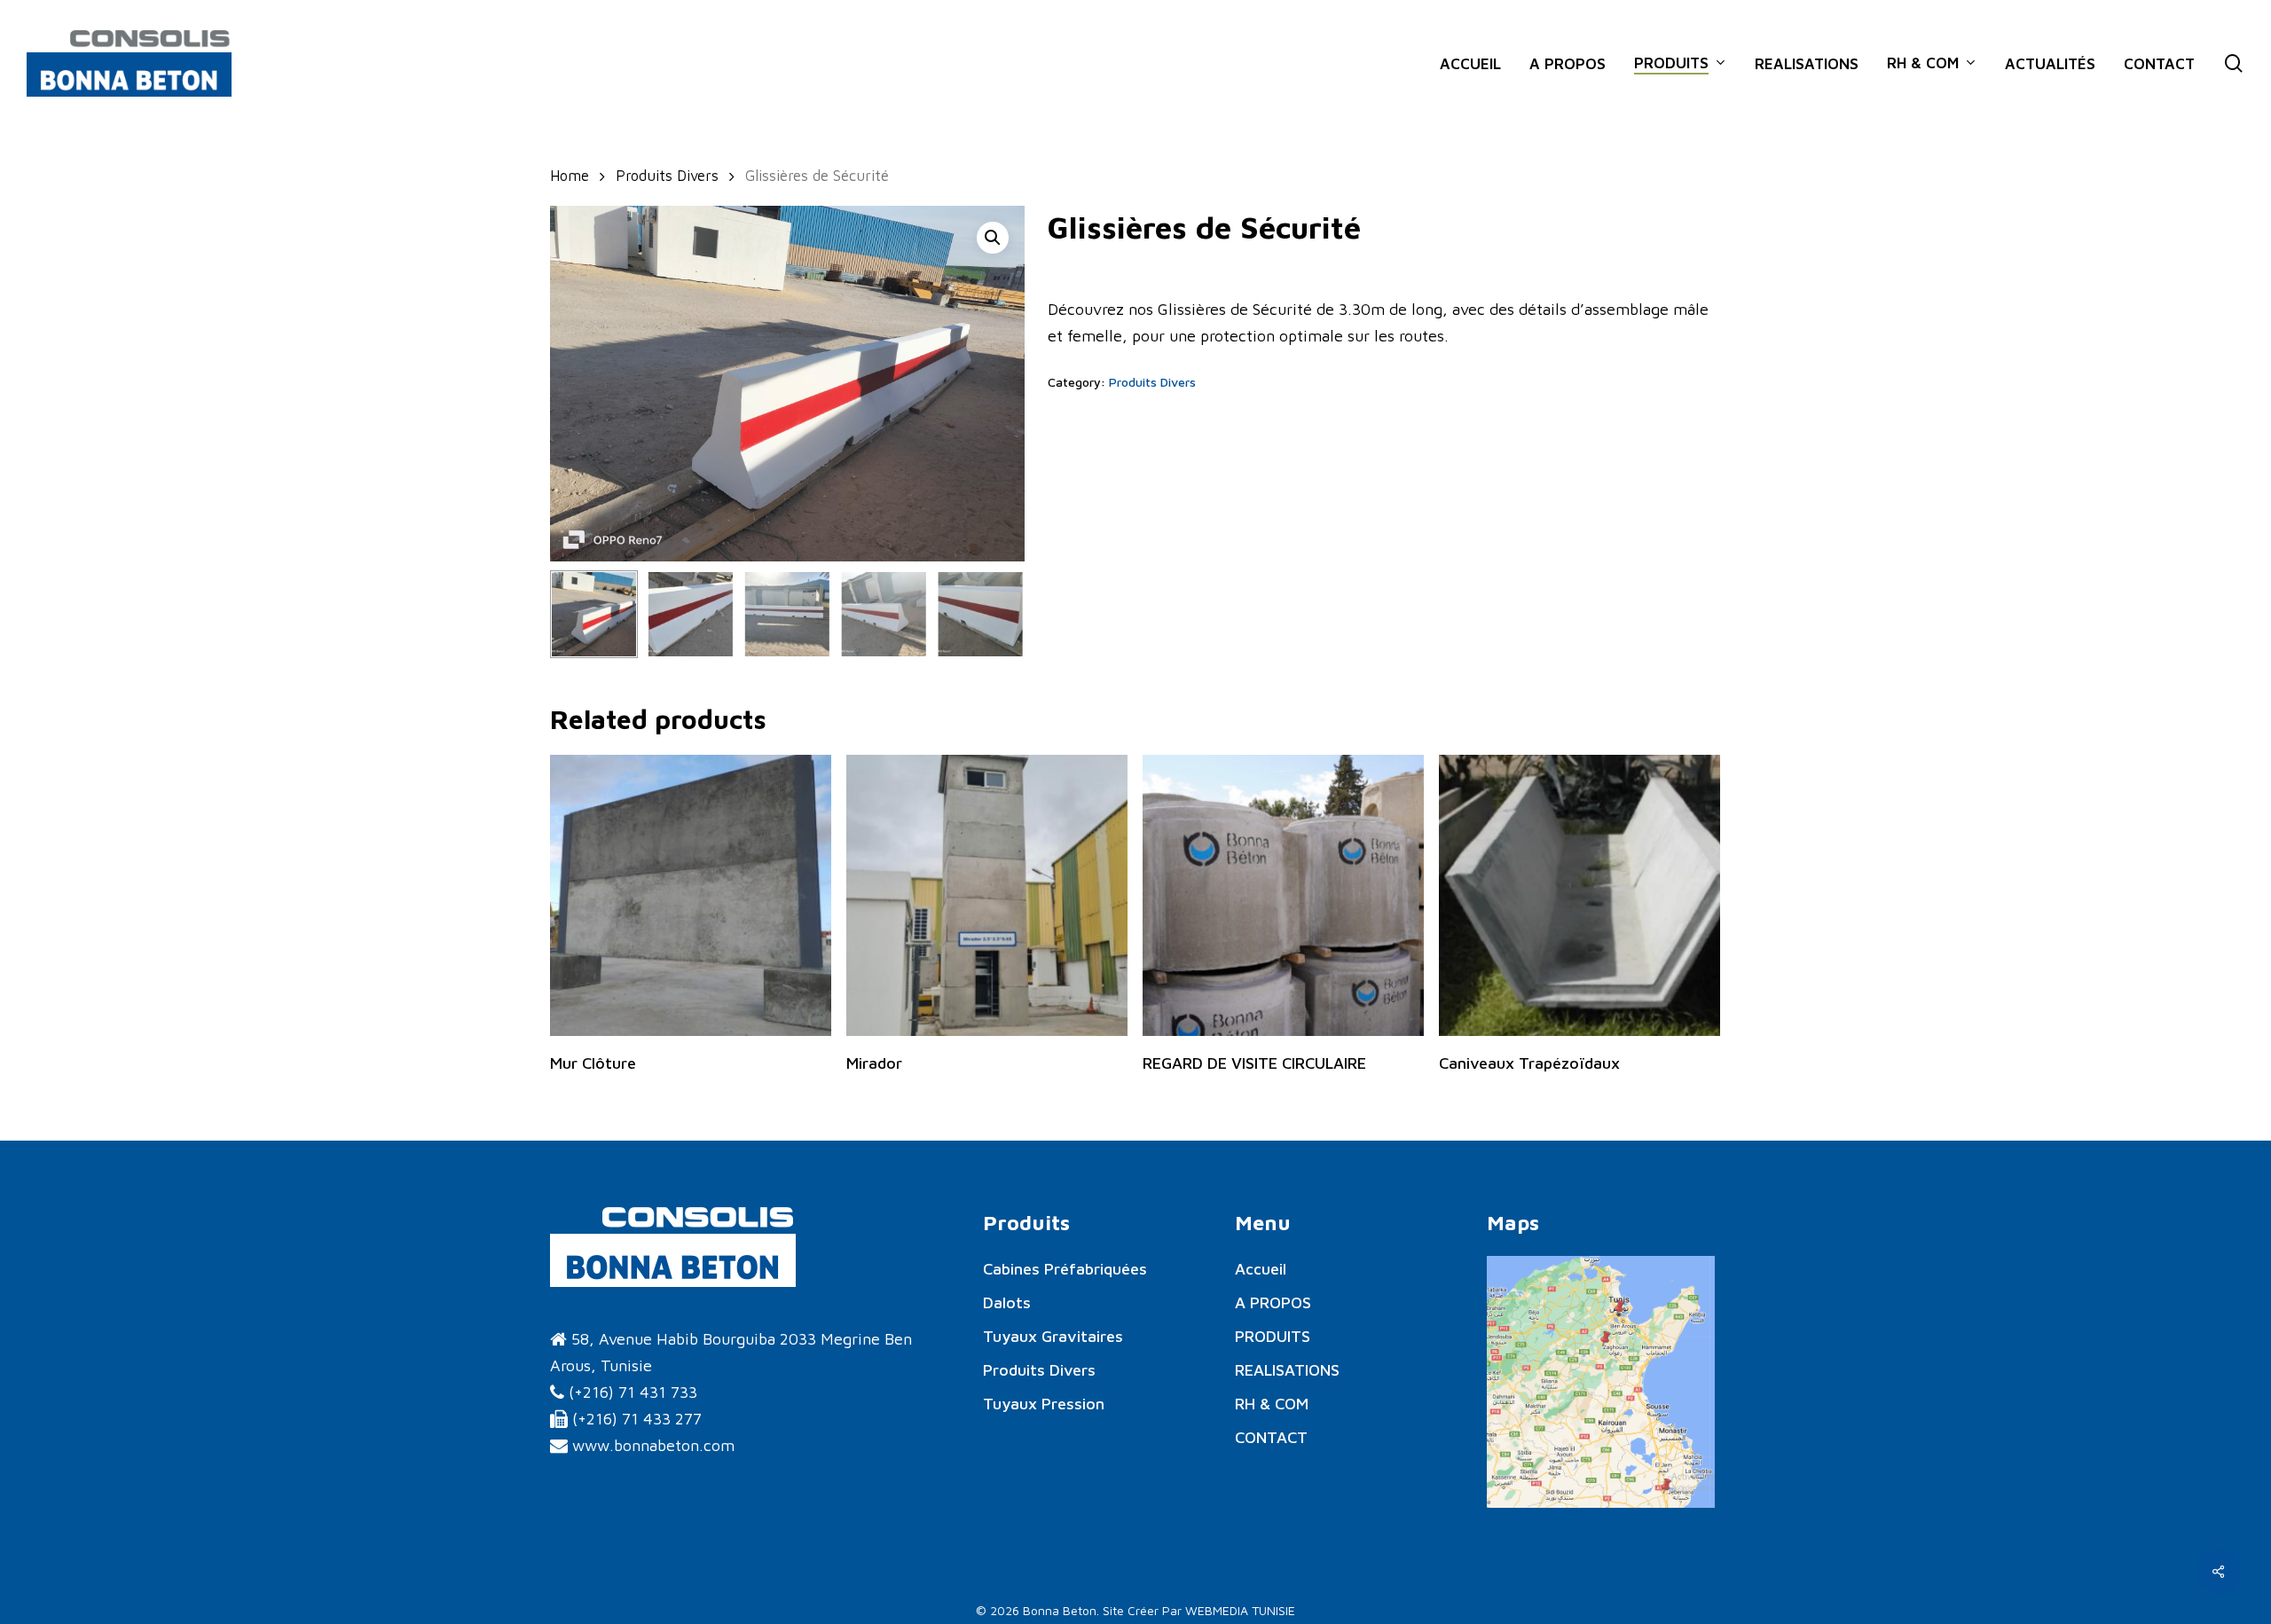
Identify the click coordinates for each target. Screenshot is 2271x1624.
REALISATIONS (1287, 1370)
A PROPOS (1273, 1302)
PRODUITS (1273, 1336)
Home (570, 175)
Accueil (1261, 1269)
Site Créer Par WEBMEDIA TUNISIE (1199, 1610)
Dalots (1007, 1302)
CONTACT (1271, 1437)
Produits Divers (667, 175)
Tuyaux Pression (1044, 1404)
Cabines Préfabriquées (1065, 1269)
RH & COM (1272, 1404)
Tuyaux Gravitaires (1053, 1336)
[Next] (996, 615)
